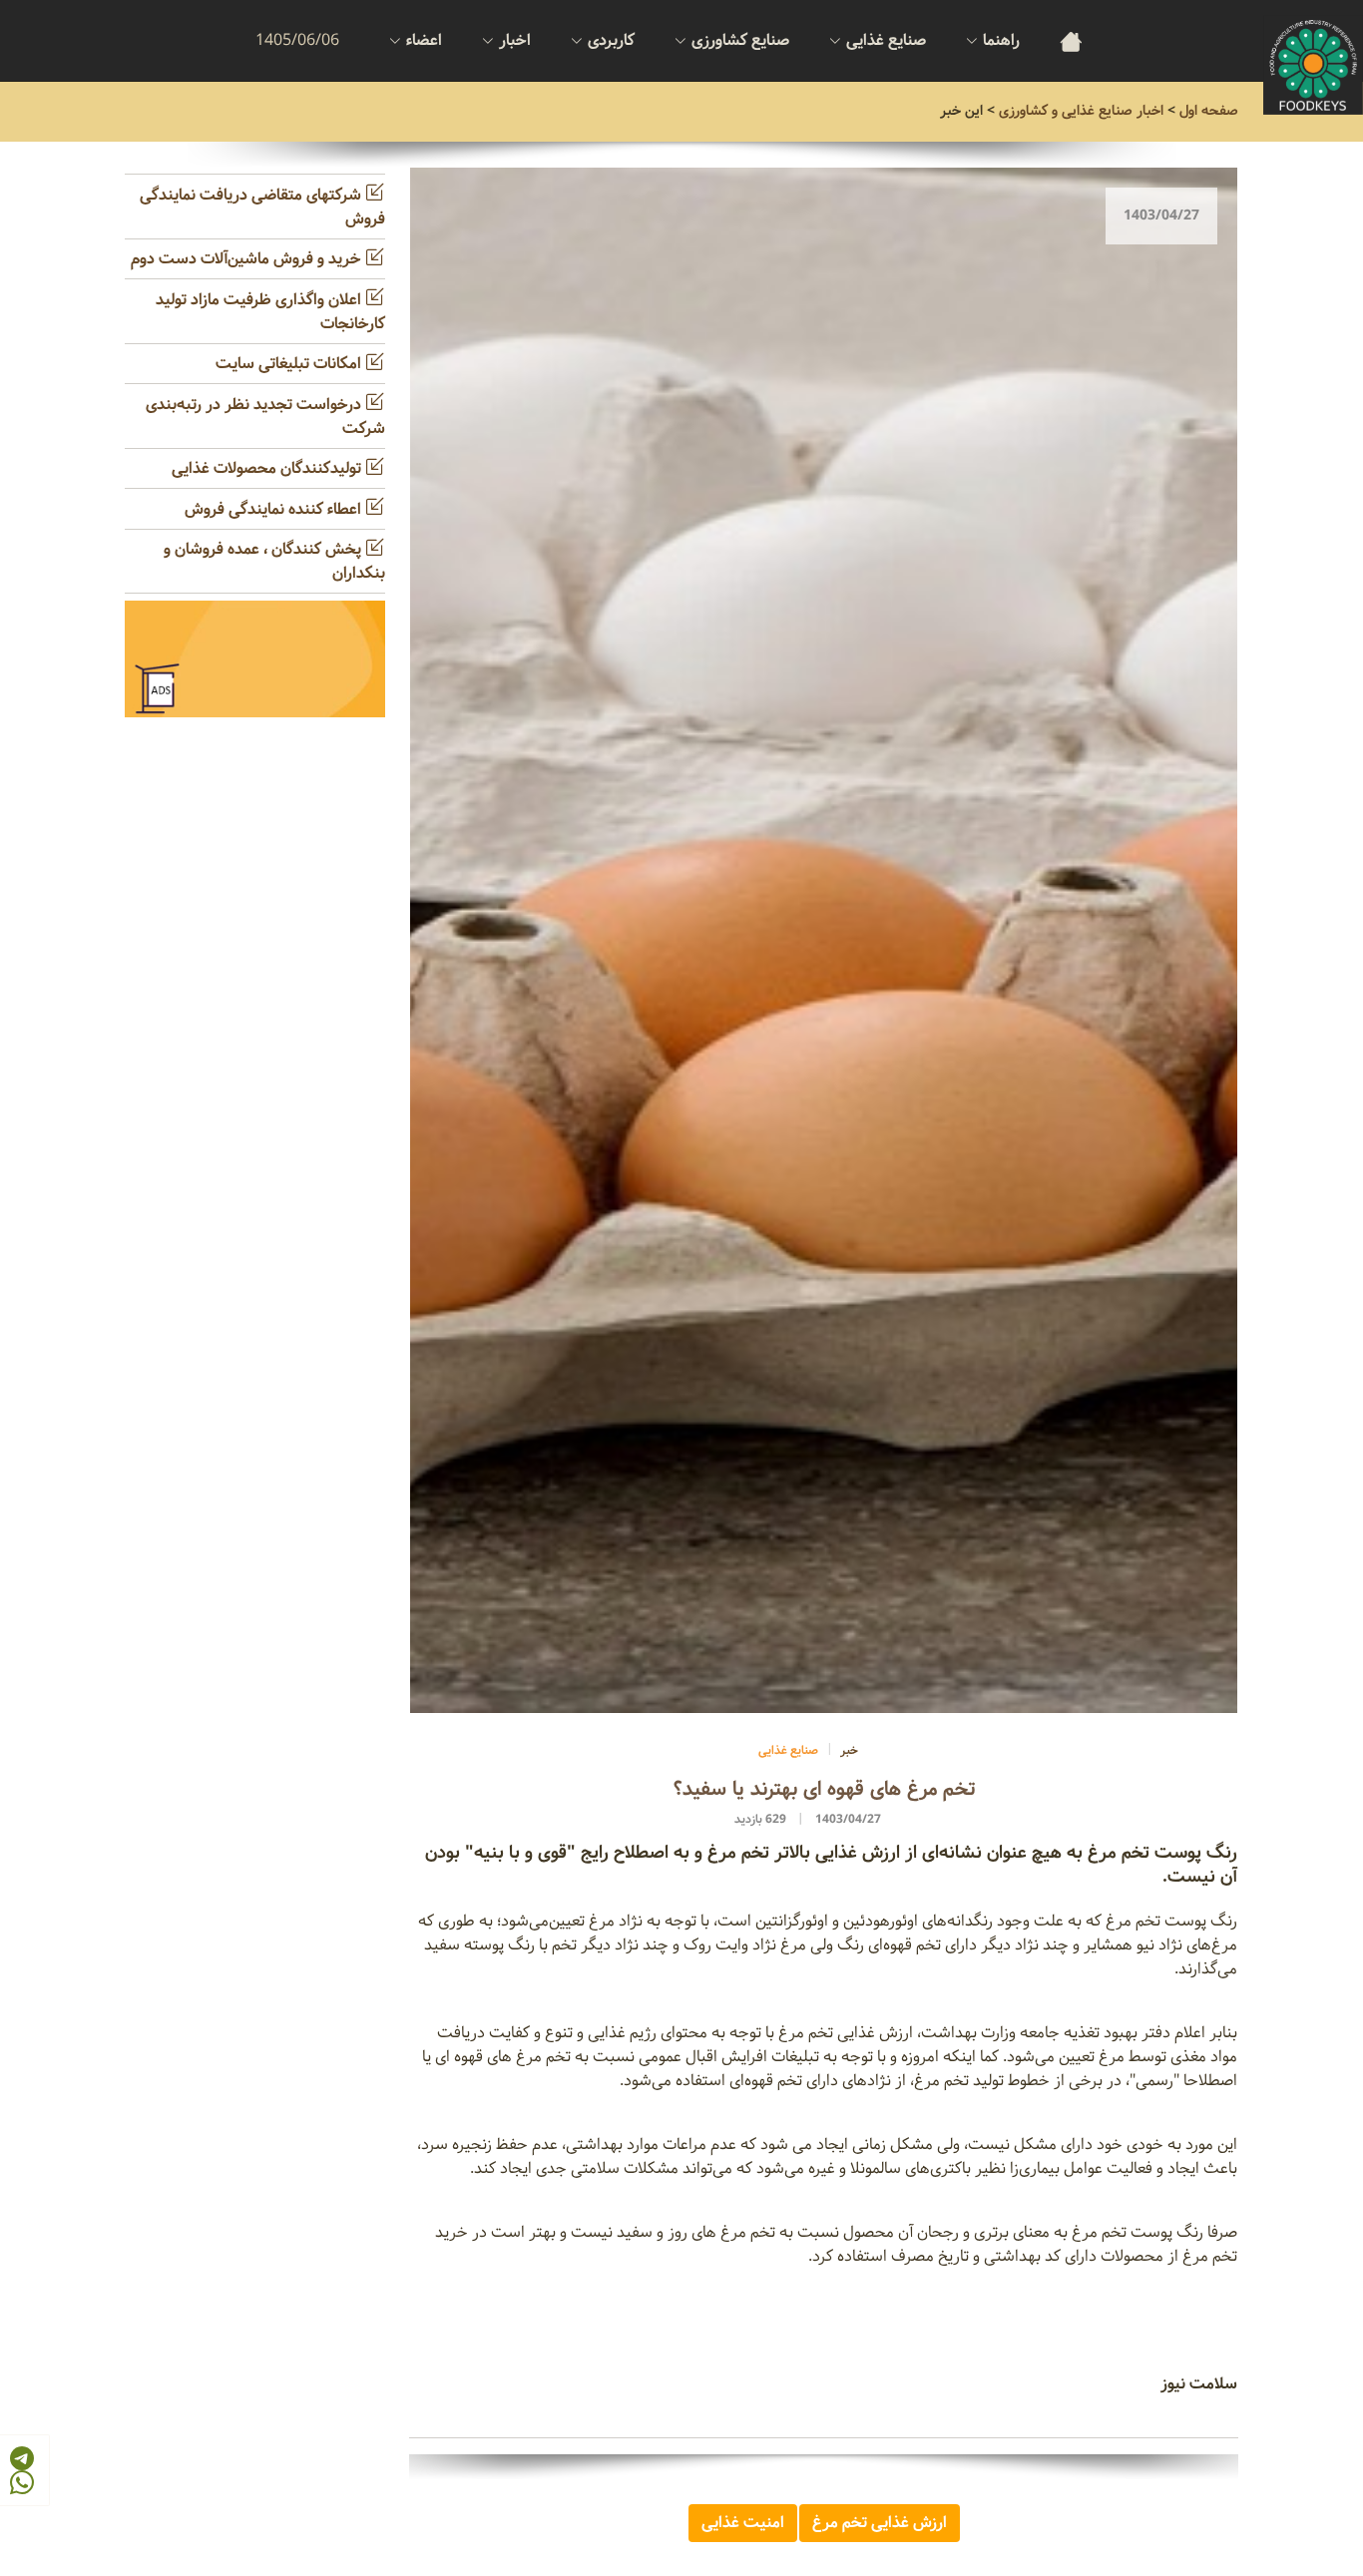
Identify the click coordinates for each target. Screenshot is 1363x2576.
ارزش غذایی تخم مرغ (880, 2523)
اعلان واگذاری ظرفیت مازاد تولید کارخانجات (270, 312)
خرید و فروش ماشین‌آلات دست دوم (248, 259)
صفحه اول (1209, 111)
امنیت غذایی (743, 2523)
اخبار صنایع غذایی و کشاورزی (1081, 111)
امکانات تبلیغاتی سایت (290, 364)
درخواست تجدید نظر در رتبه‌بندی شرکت (265, 417)
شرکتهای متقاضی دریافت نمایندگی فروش (262, 207)
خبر (849, 1750)
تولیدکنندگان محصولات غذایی (268, 468)
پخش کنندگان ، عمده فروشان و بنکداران (274, 561)
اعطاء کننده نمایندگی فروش (275, 509)
